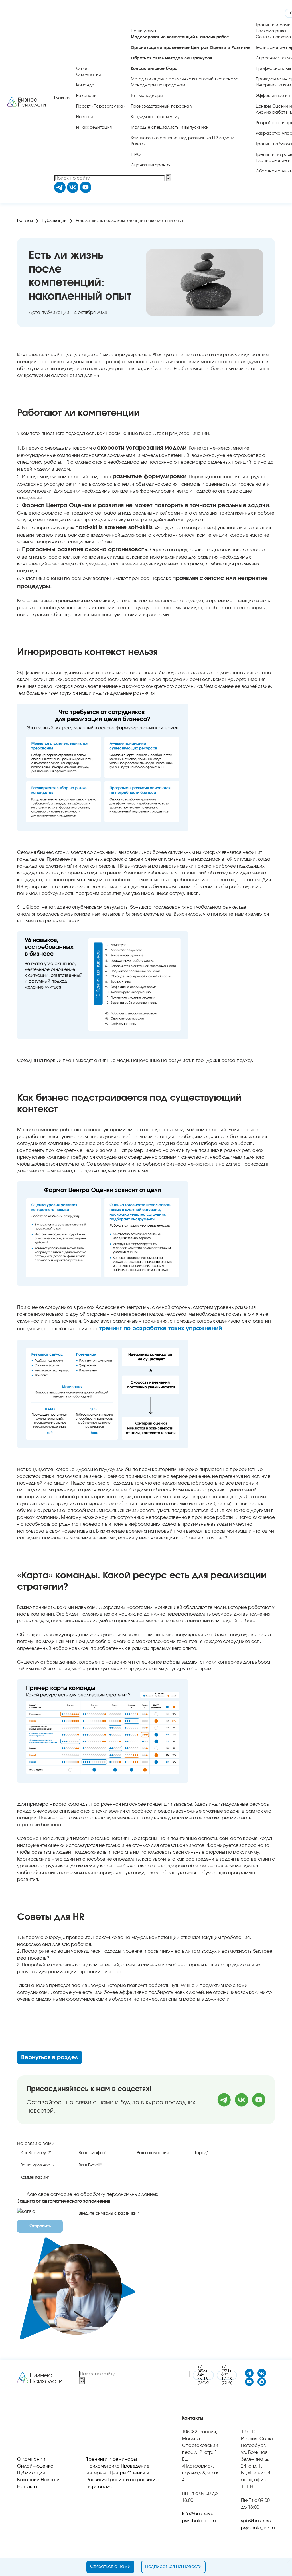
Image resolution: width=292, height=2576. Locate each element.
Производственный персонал (161, 106)
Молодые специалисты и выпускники (170, 128)
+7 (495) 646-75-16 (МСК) (203, 2375)
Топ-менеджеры (147, 96)
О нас (82, 69)
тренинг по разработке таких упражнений (161, 1329)
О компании (89, 75)
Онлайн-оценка (35, 2466)
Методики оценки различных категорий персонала (185, 79)
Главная (62, 98)
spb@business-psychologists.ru (258, 2524)
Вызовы (138, 144)
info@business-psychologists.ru (199, 2517)
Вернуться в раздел (49, 2057)
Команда (85, 85)
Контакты (27, 2487)
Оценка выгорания (151, 165)
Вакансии (86, 96)
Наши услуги (144, 31)
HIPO (136, 155)
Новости (85, 117)
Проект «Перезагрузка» (101, 106)
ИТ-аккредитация (94, 128)
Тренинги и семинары (112, 2459)
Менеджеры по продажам (158, 85)
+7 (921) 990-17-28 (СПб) (227, 2375)
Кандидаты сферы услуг (156, 117)
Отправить (40, 2226)
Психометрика (271, 31)
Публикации (54, 221)
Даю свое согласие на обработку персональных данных (92, 2194)
